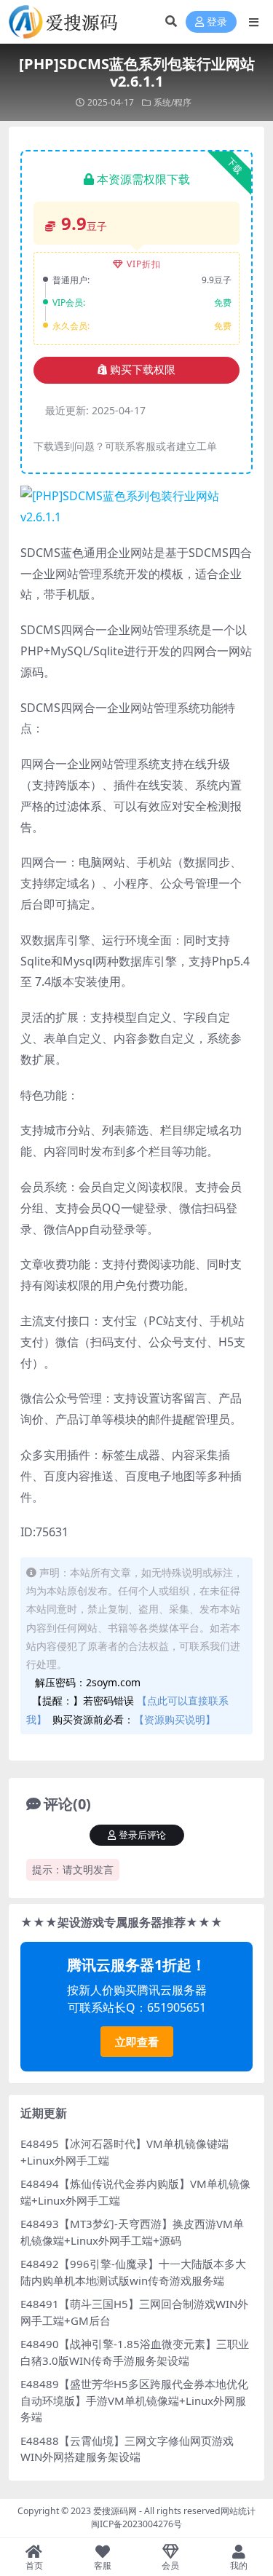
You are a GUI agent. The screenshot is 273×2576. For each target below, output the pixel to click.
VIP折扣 (144, 264)
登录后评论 (142, 1835)
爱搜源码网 (115, 2511)
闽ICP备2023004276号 (136, 2524)
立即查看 (137, 2042)
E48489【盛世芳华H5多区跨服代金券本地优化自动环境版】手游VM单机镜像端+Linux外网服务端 (134, 2400)
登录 (217, 22)
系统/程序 (173, 102)
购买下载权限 (143, 370)
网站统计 (238, 2511)
